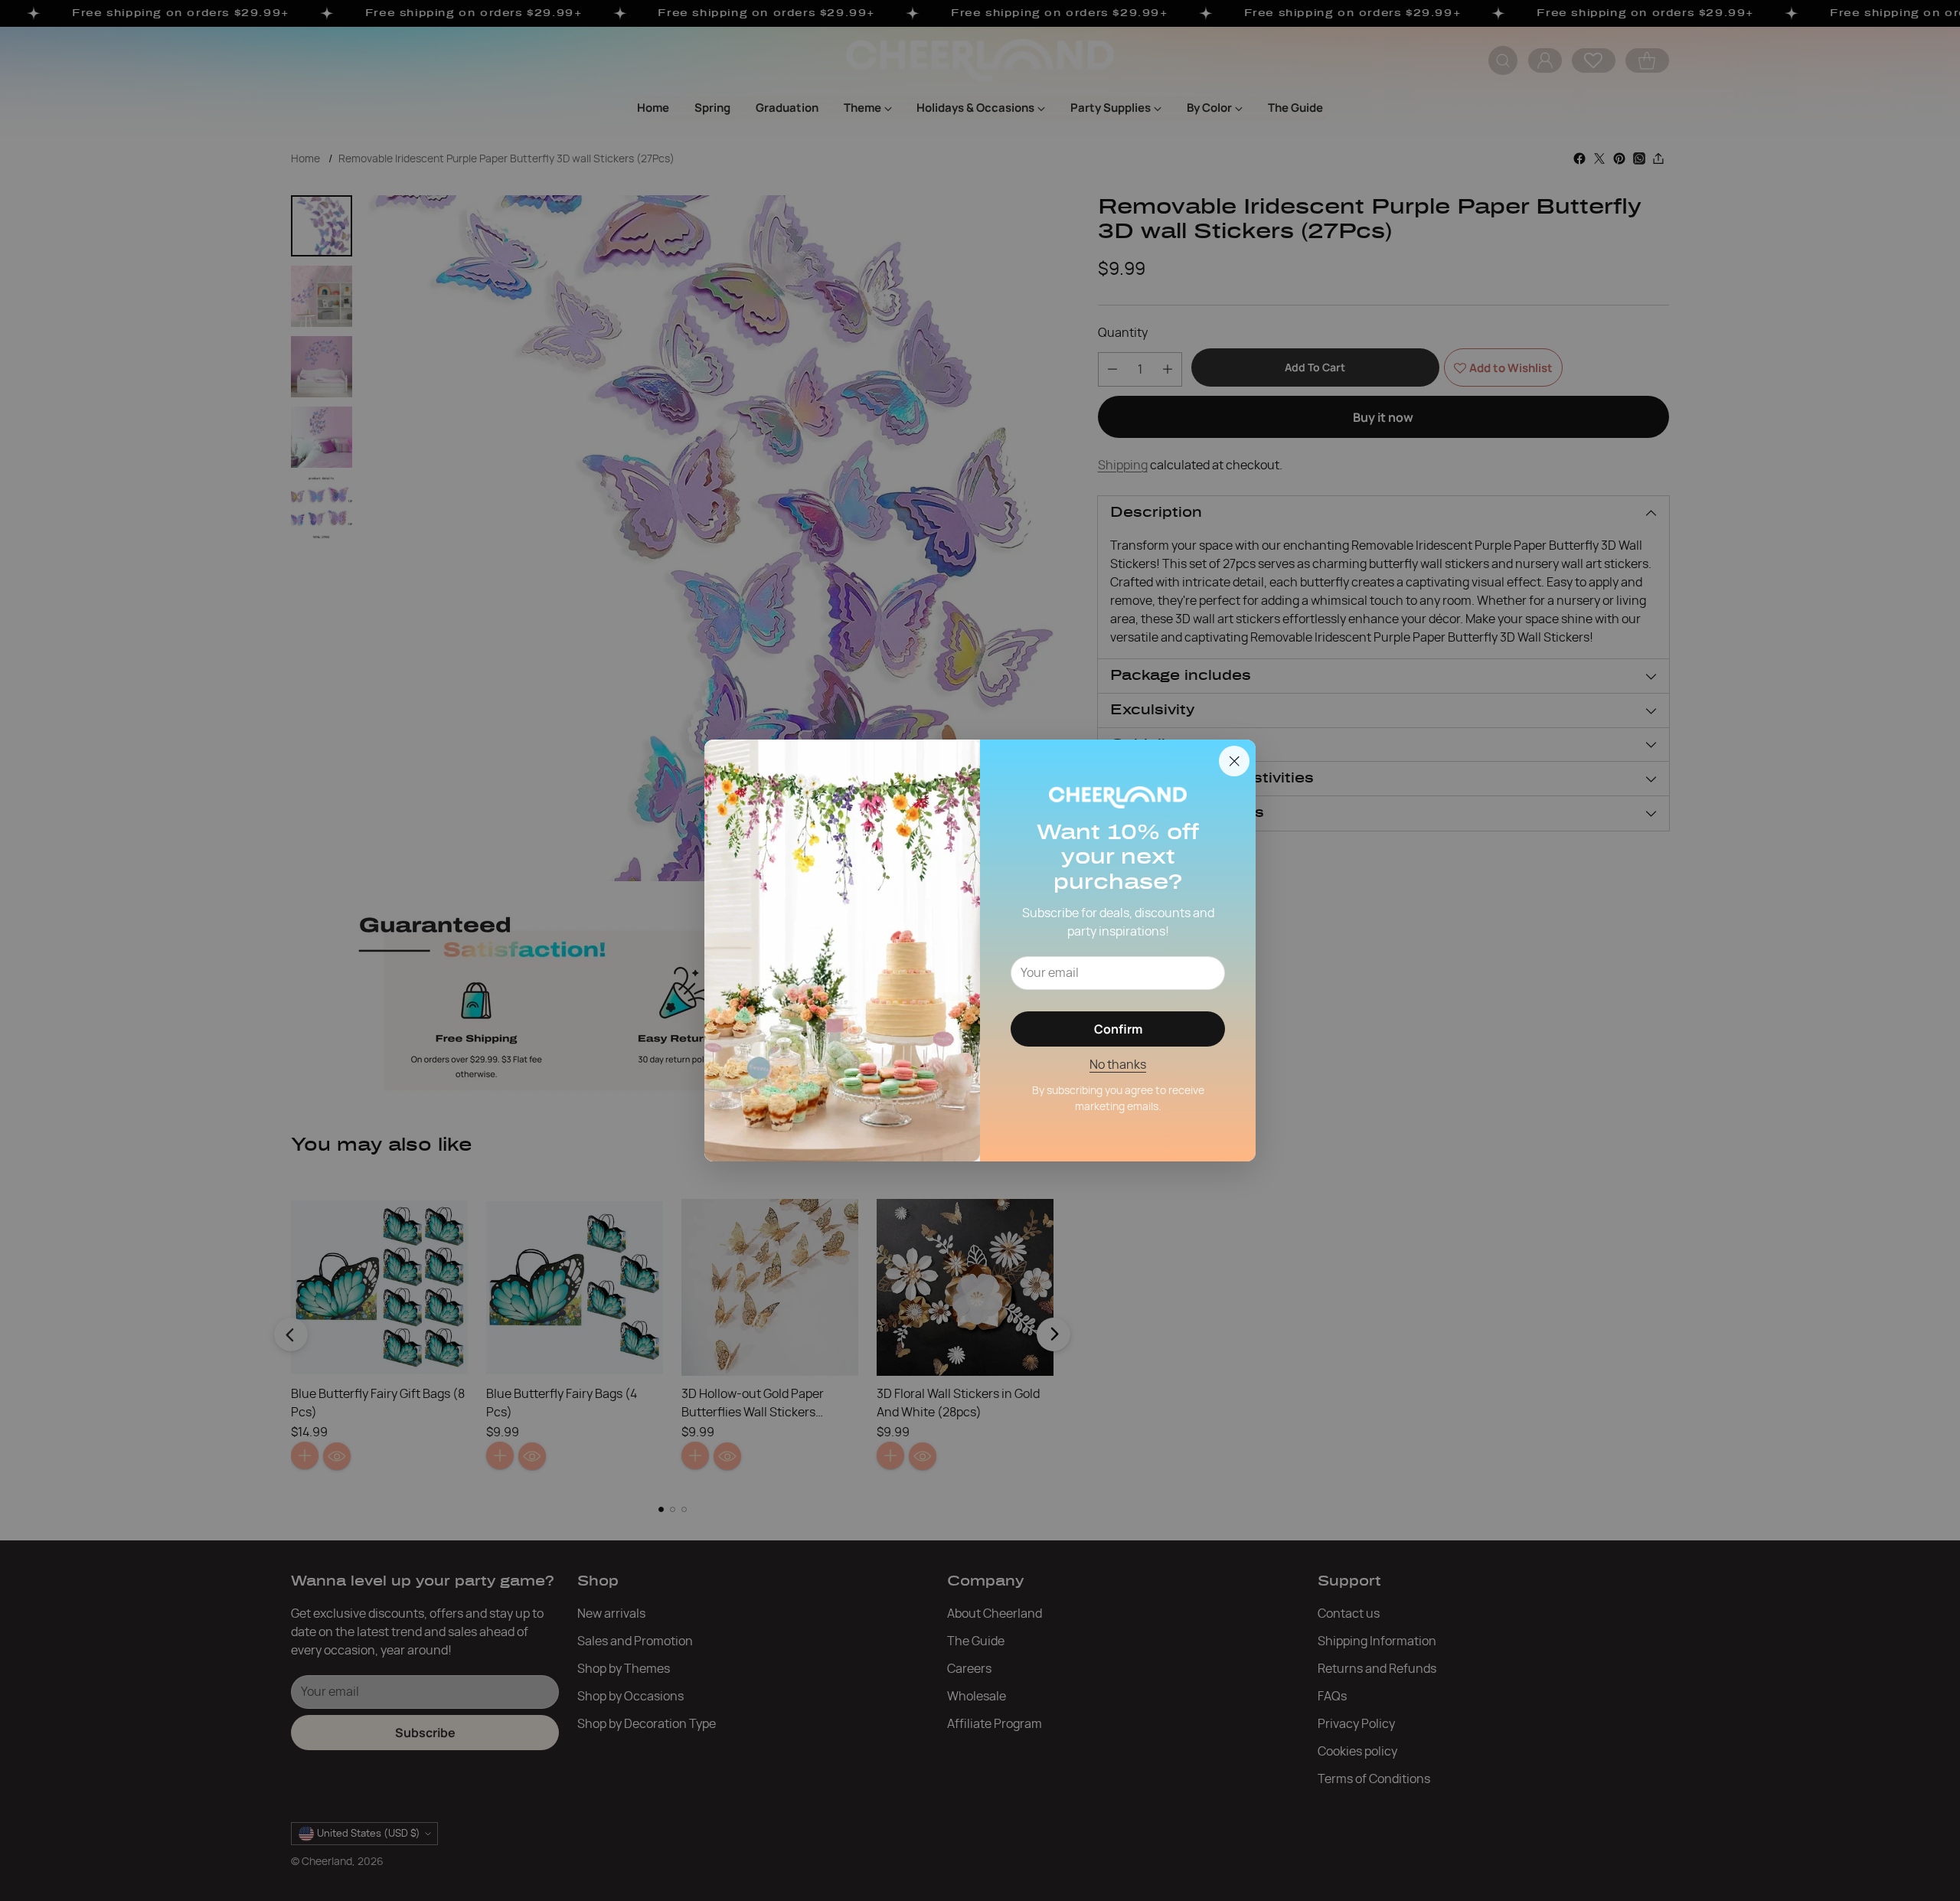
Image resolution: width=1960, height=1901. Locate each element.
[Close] (1234, 761)
